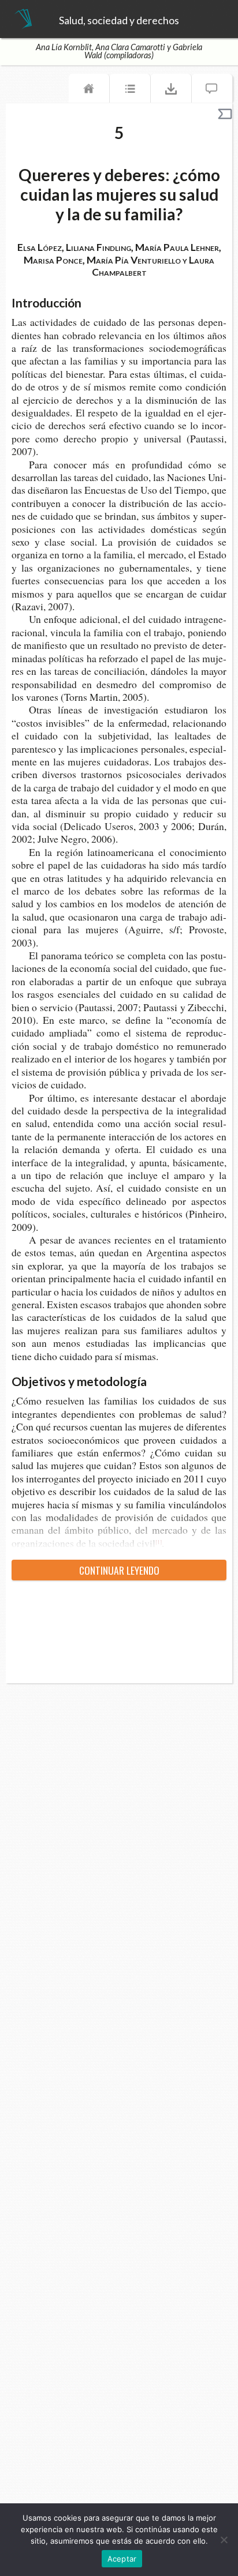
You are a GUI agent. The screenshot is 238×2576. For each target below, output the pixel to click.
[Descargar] (171, 91)
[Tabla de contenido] (130, 91)
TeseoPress (23, 20)
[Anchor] (90, 302)
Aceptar (122, 2559)
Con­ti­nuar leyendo (119, 1570)
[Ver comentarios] (212, 91)
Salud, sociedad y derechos (119, 21)
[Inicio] (89, 91)
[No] (224, 2540)
